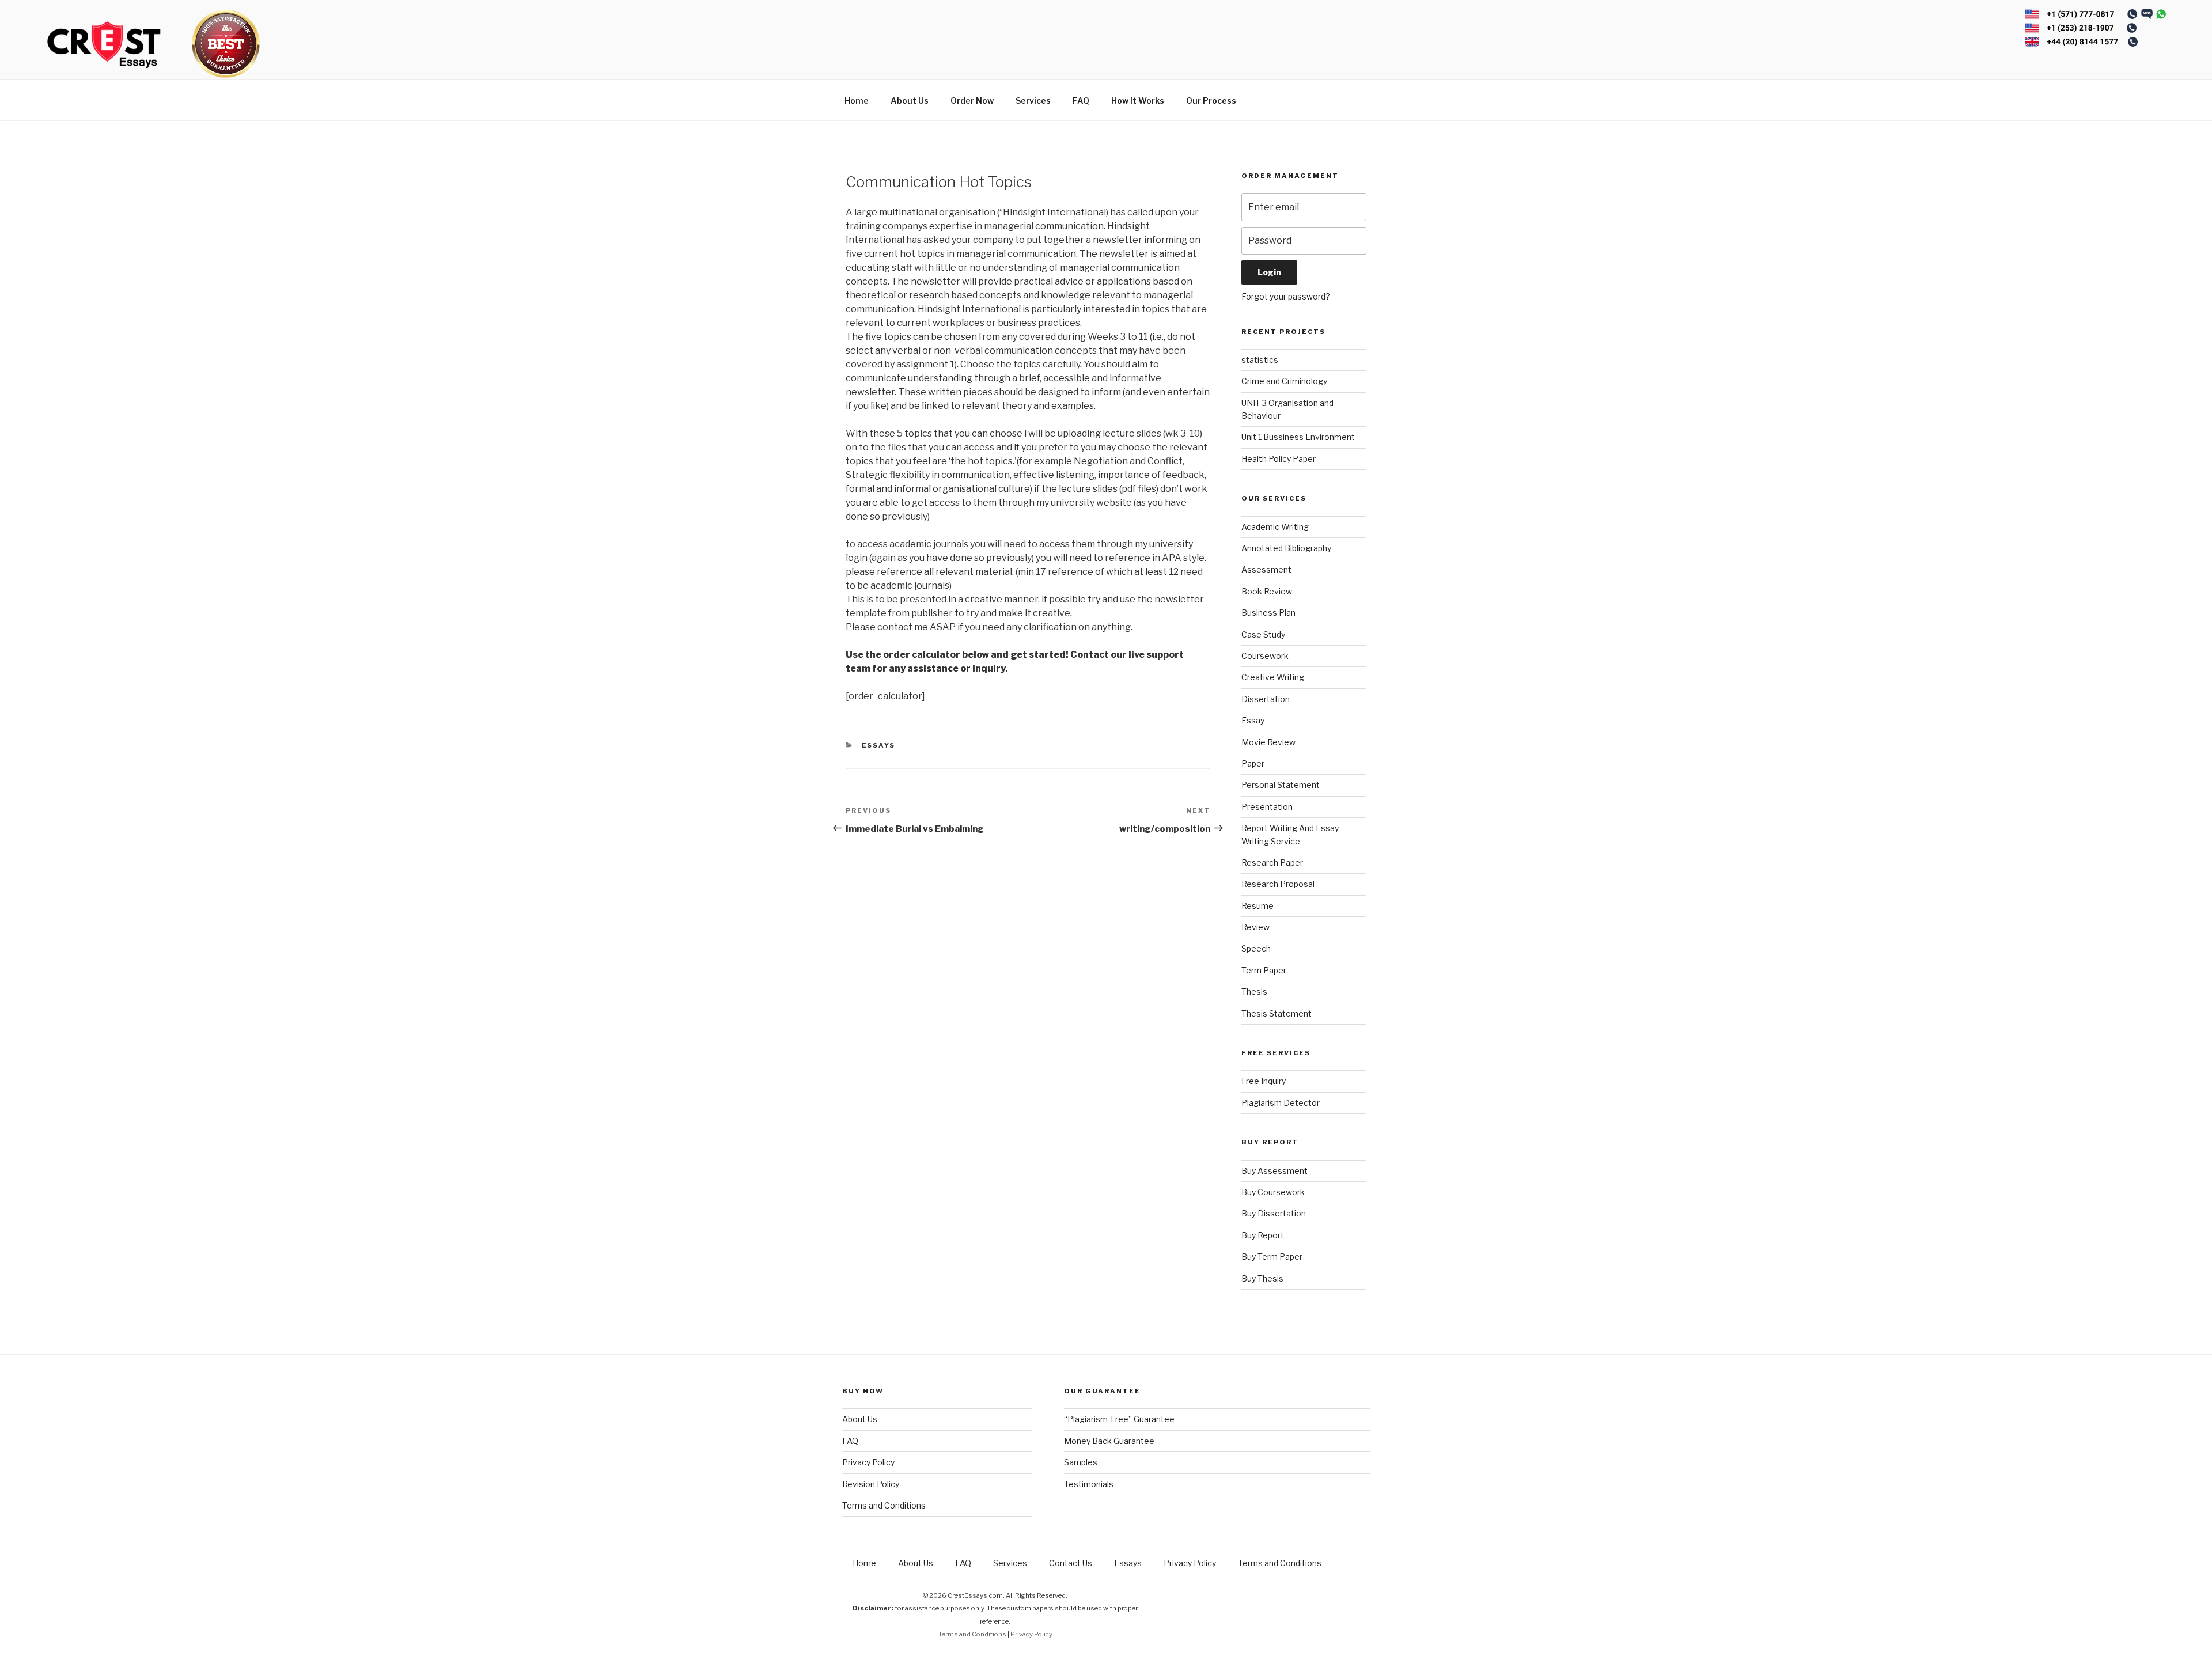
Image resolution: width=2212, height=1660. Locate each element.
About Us (910, 101)
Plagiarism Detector (1281, 1103)
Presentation (1267, 807)
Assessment (1266, 569)
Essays (879, 745)
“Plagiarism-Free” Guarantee (1119, 1419)
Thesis (1254, 992)
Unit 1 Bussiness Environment (1298, 437)
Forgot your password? (1286, 296)
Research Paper (1272, 863)
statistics (1260, 360)
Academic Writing (1275, 527)
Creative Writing (1273, 677)
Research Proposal (1278, 884)
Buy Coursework (1273, 1192)
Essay (1253, 720)
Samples (1081, 1462)
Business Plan (1268, 613)
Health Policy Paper (1279, 459)
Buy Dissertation (1274, 1213)
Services (1033, 101)
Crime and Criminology (1284, 381)
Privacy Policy (868, 1462)
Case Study (1263, 634)
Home (857, 101)
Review (1255, 927)
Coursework (1265, 656)
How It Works (1138, 101)
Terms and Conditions (884, 1505)
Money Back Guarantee (1109, 1441)
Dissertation (1266, 699)
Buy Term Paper (1272, 1257)
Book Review (1267, 591)
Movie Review (1268, 742)
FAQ (1081, 101)
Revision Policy (871, 1484)
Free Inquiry (1264, 1081)
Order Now (972, 101)
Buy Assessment (1274, 1171)
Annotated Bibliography (1286, 548)
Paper (1253, 763)
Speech (1256, 948)
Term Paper (1264, 970)
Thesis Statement (1277, 1013)
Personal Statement (1281, 785)
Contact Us (1071, 1563)
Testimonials (1089, 1484)
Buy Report (1263, 1235)
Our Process (1211, 101)
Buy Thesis (1262, 1278)
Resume (1257, 906)
